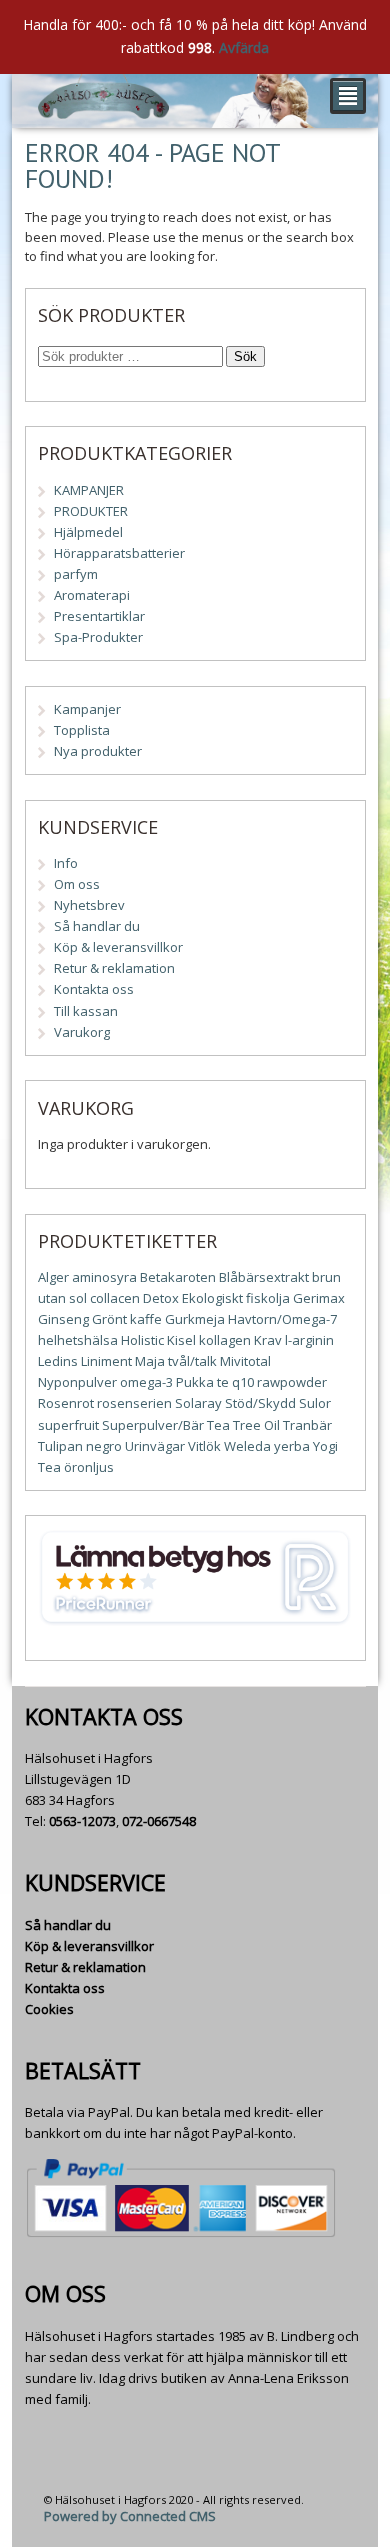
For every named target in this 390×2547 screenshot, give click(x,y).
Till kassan (86, 1011)
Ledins (58, 1361)
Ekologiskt (212, 1298)
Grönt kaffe (127, 1319)
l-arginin (309, 1340)
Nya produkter (98, 751)
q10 (243, 1382)
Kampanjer (87, 709)
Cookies (49, 2009)
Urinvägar (155, 1446)
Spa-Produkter (98, 637)
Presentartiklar (99, 616)
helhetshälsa (78, 1340)
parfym (76, 574)
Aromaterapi (92, 595)
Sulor (315, 1403)
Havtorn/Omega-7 (282, 1319)
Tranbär (307, 1425)
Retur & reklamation (114, 968)
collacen (115, 1298)
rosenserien (134, 1403)
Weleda (247, 1446)
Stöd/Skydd (260, 1403)
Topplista (82, 730)
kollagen (225, 1340)
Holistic (142, 1340)
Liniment (106, 1361)
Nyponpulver (77, 1382)
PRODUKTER (91, 511)
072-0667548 (159, 1821)
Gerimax (319, 1298)
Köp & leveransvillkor (118, 947)
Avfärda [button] (244, 47)
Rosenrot (66, 1403)
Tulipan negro (80, 1446)
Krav (268, 1340)
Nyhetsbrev (89, 905)
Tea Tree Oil (243, 1425)
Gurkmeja (195, 1319)
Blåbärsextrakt (264, 1277)
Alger (53, 1277)
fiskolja (268, 1298)
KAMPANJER (89, 490)
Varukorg (82, 1032)
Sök (245, 356)
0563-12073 (82, 1821)
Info (66, 863)
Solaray (198, 1403)
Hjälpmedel (88, 532)
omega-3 (146, 1382)
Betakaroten (178, 1277)
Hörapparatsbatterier (119, 553)
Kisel (181, 1340)
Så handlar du (97, 926)
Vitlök (204, 1446)
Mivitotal (245, 1361)
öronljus (89, 1467)
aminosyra (104, 1277)
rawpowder (292, 1382)
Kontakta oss (94, 989)
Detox (161, 1298)
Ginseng (63, 1319)
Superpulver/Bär (153, 1425)
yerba (292, 1446)
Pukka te (202, 1382)
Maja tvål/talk (176, 1361)
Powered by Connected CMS (130, 2516)
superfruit (68, 1425)
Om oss (77, 884)
